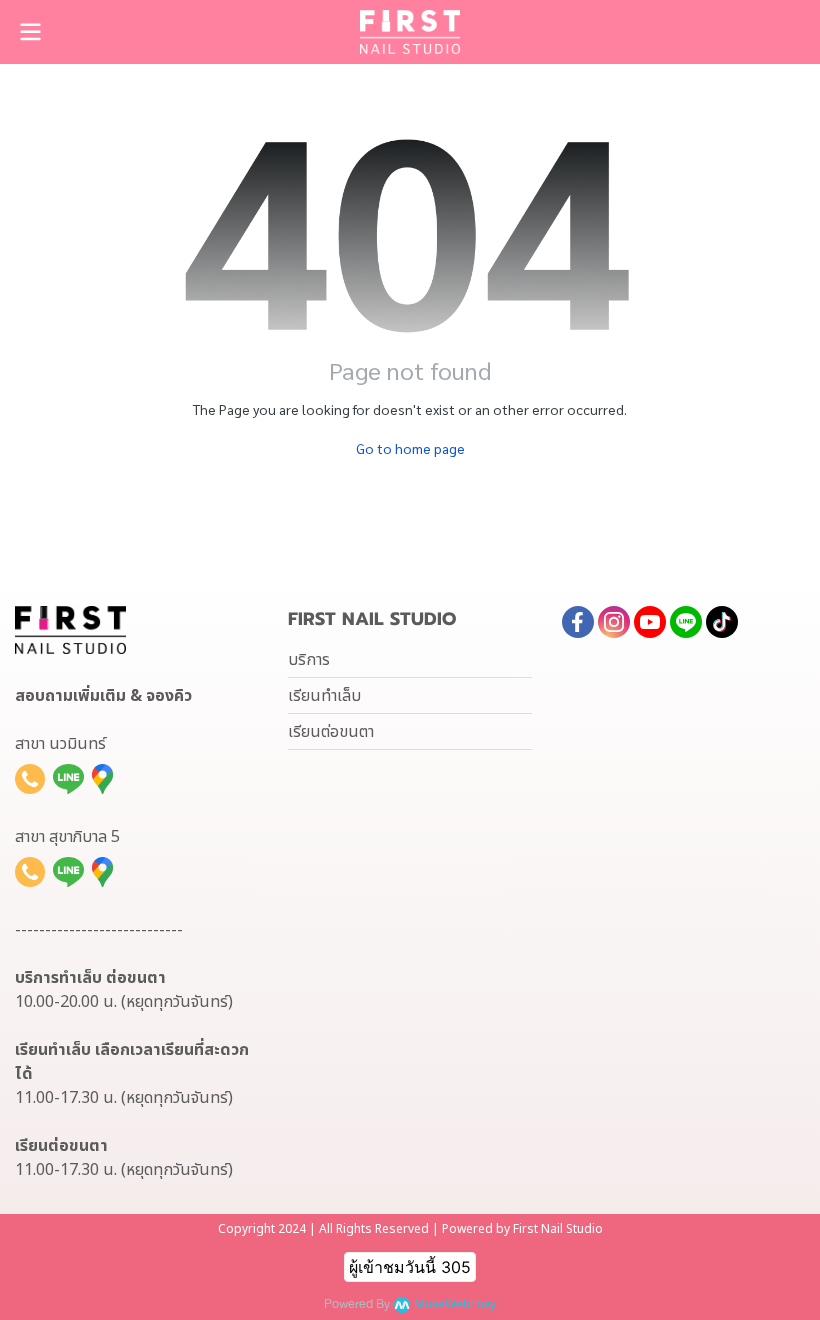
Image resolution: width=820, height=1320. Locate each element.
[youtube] (650, 622)
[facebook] (578, 622)
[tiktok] (722, 622)
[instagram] (614, 622)
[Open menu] (30, 32)
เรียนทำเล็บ (324, 696)
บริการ (309, 660)
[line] (686, 622)
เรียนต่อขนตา (331, 732)
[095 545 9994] (30, 778)
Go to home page (410, 448)
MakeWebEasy (455, 1304)
